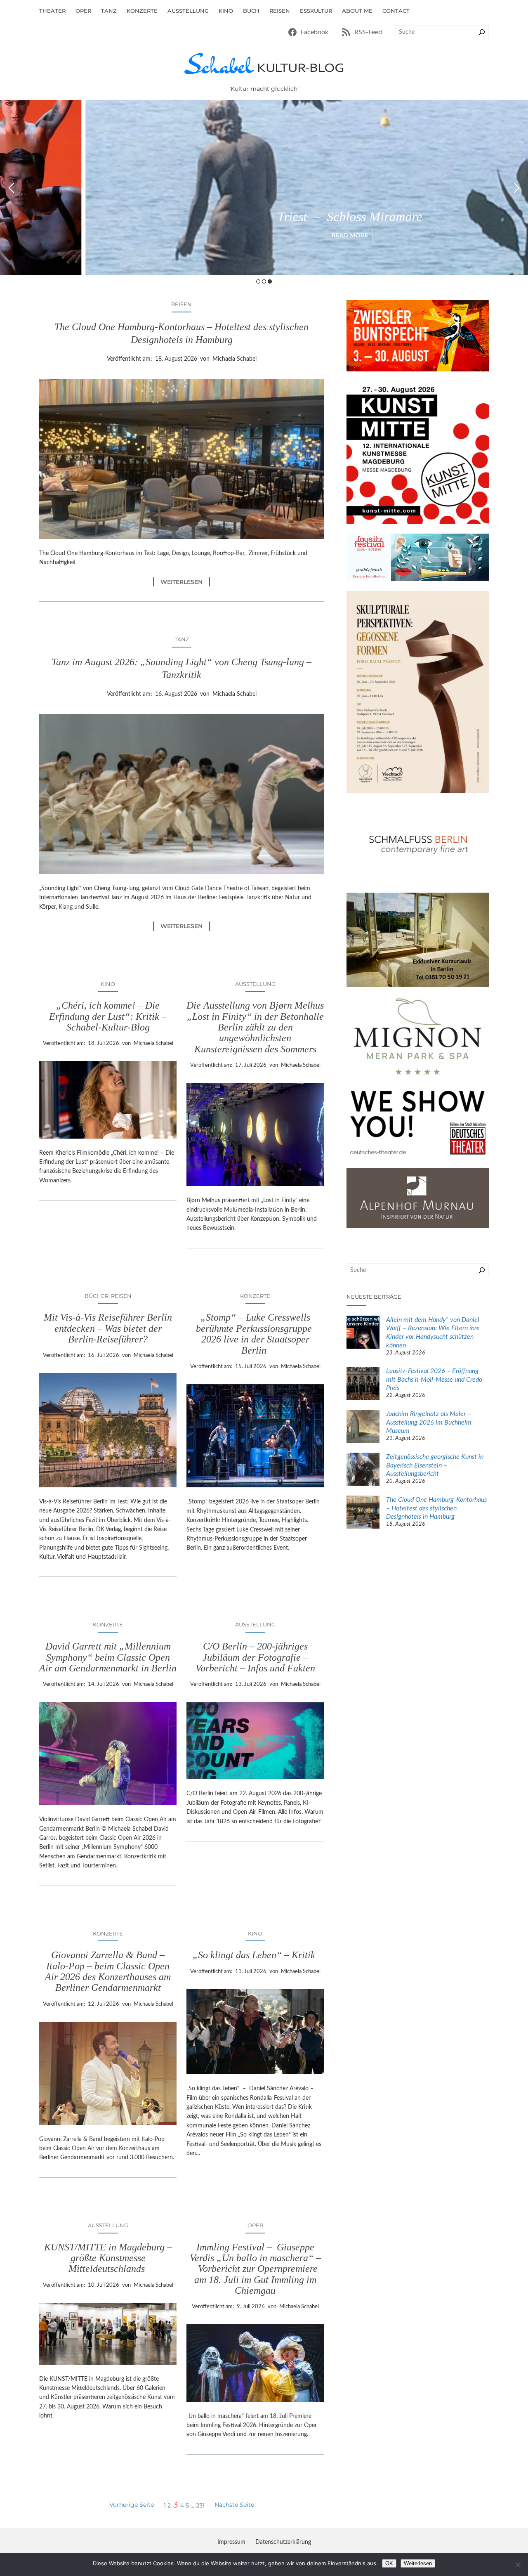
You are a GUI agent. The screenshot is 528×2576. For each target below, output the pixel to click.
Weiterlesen (185, 582)
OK (389, 2563)
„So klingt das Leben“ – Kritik (255, 1955)
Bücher (97, 1296)
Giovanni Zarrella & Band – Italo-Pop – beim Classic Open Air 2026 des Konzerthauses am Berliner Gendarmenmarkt (108, 1971)
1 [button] (258, 281)
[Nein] (518, 2564)
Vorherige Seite (132, 2505)
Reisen (181, 304)
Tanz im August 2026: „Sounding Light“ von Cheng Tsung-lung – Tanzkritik (181, 668)
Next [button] (517, 188)
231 (200, 2505)
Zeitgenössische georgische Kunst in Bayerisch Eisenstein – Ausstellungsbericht (435, 1465)
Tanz (182, 639)
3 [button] (270, 281)
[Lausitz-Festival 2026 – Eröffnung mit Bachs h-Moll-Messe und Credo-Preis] (363, 1385)
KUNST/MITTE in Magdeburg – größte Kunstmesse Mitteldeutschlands (108, 2258)
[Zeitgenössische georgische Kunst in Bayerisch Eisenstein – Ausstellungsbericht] (363, 1470)
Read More (264, 235)
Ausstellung (255, 984)
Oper (255, 2225)
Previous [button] (11, 188)
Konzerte (255, 1296)
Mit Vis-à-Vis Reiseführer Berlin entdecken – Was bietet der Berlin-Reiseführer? (108, 1328)
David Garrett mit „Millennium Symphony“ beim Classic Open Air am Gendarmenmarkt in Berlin (108, 1657)
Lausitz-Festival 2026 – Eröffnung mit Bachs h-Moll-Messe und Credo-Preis (435, 1380)
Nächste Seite (234, 2505)
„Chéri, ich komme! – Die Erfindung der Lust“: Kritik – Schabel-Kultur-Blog (108, 1016)
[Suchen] (482, 32)
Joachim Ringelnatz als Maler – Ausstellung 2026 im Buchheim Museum (429, 1423)
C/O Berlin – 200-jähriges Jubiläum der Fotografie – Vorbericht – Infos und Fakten (255, 1657)
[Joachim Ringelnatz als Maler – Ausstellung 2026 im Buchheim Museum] (363, 1427)
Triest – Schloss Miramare (264, 217)
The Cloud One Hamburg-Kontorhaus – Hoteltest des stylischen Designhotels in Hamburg (181, 333)
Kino (108, 984)
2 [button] (264, 281)
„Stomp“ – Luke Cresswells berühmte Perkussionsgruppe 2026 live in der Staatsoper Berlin (255, 1334)
